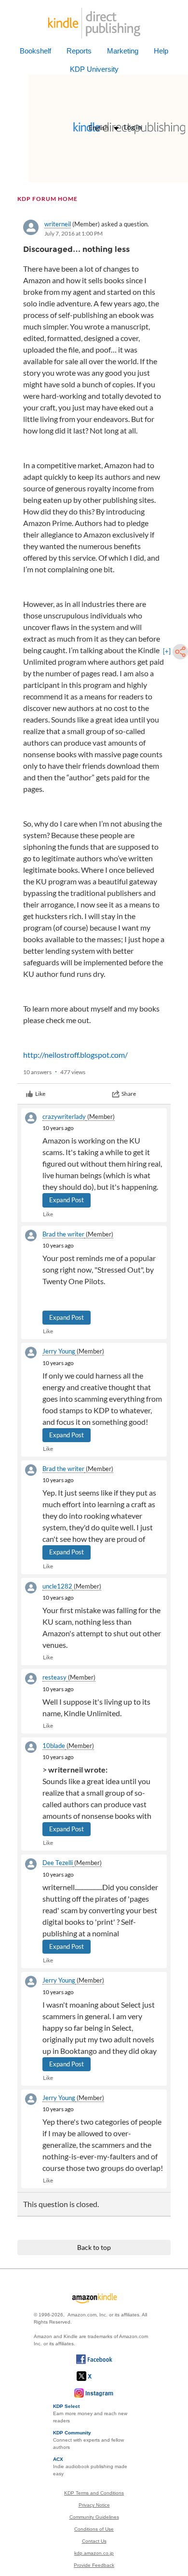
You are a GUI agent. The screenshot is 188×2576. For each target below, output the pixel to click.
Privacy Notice (94, 2505)
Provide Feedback (94, 2565)
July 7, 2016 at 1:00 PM (74, 233)
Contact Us (94, 2541)
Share (129, 1094)
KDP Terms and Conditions (94, 2493)
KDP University (94, 69)
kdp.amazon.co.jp (94, 2553)
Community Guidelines (94, 2517)
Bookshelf (35, 51)
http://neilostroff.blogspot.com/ (75, 1055)
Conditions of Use (94, 2529)
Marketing (123, 51)
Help (161, 51)
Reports (79, 51)
